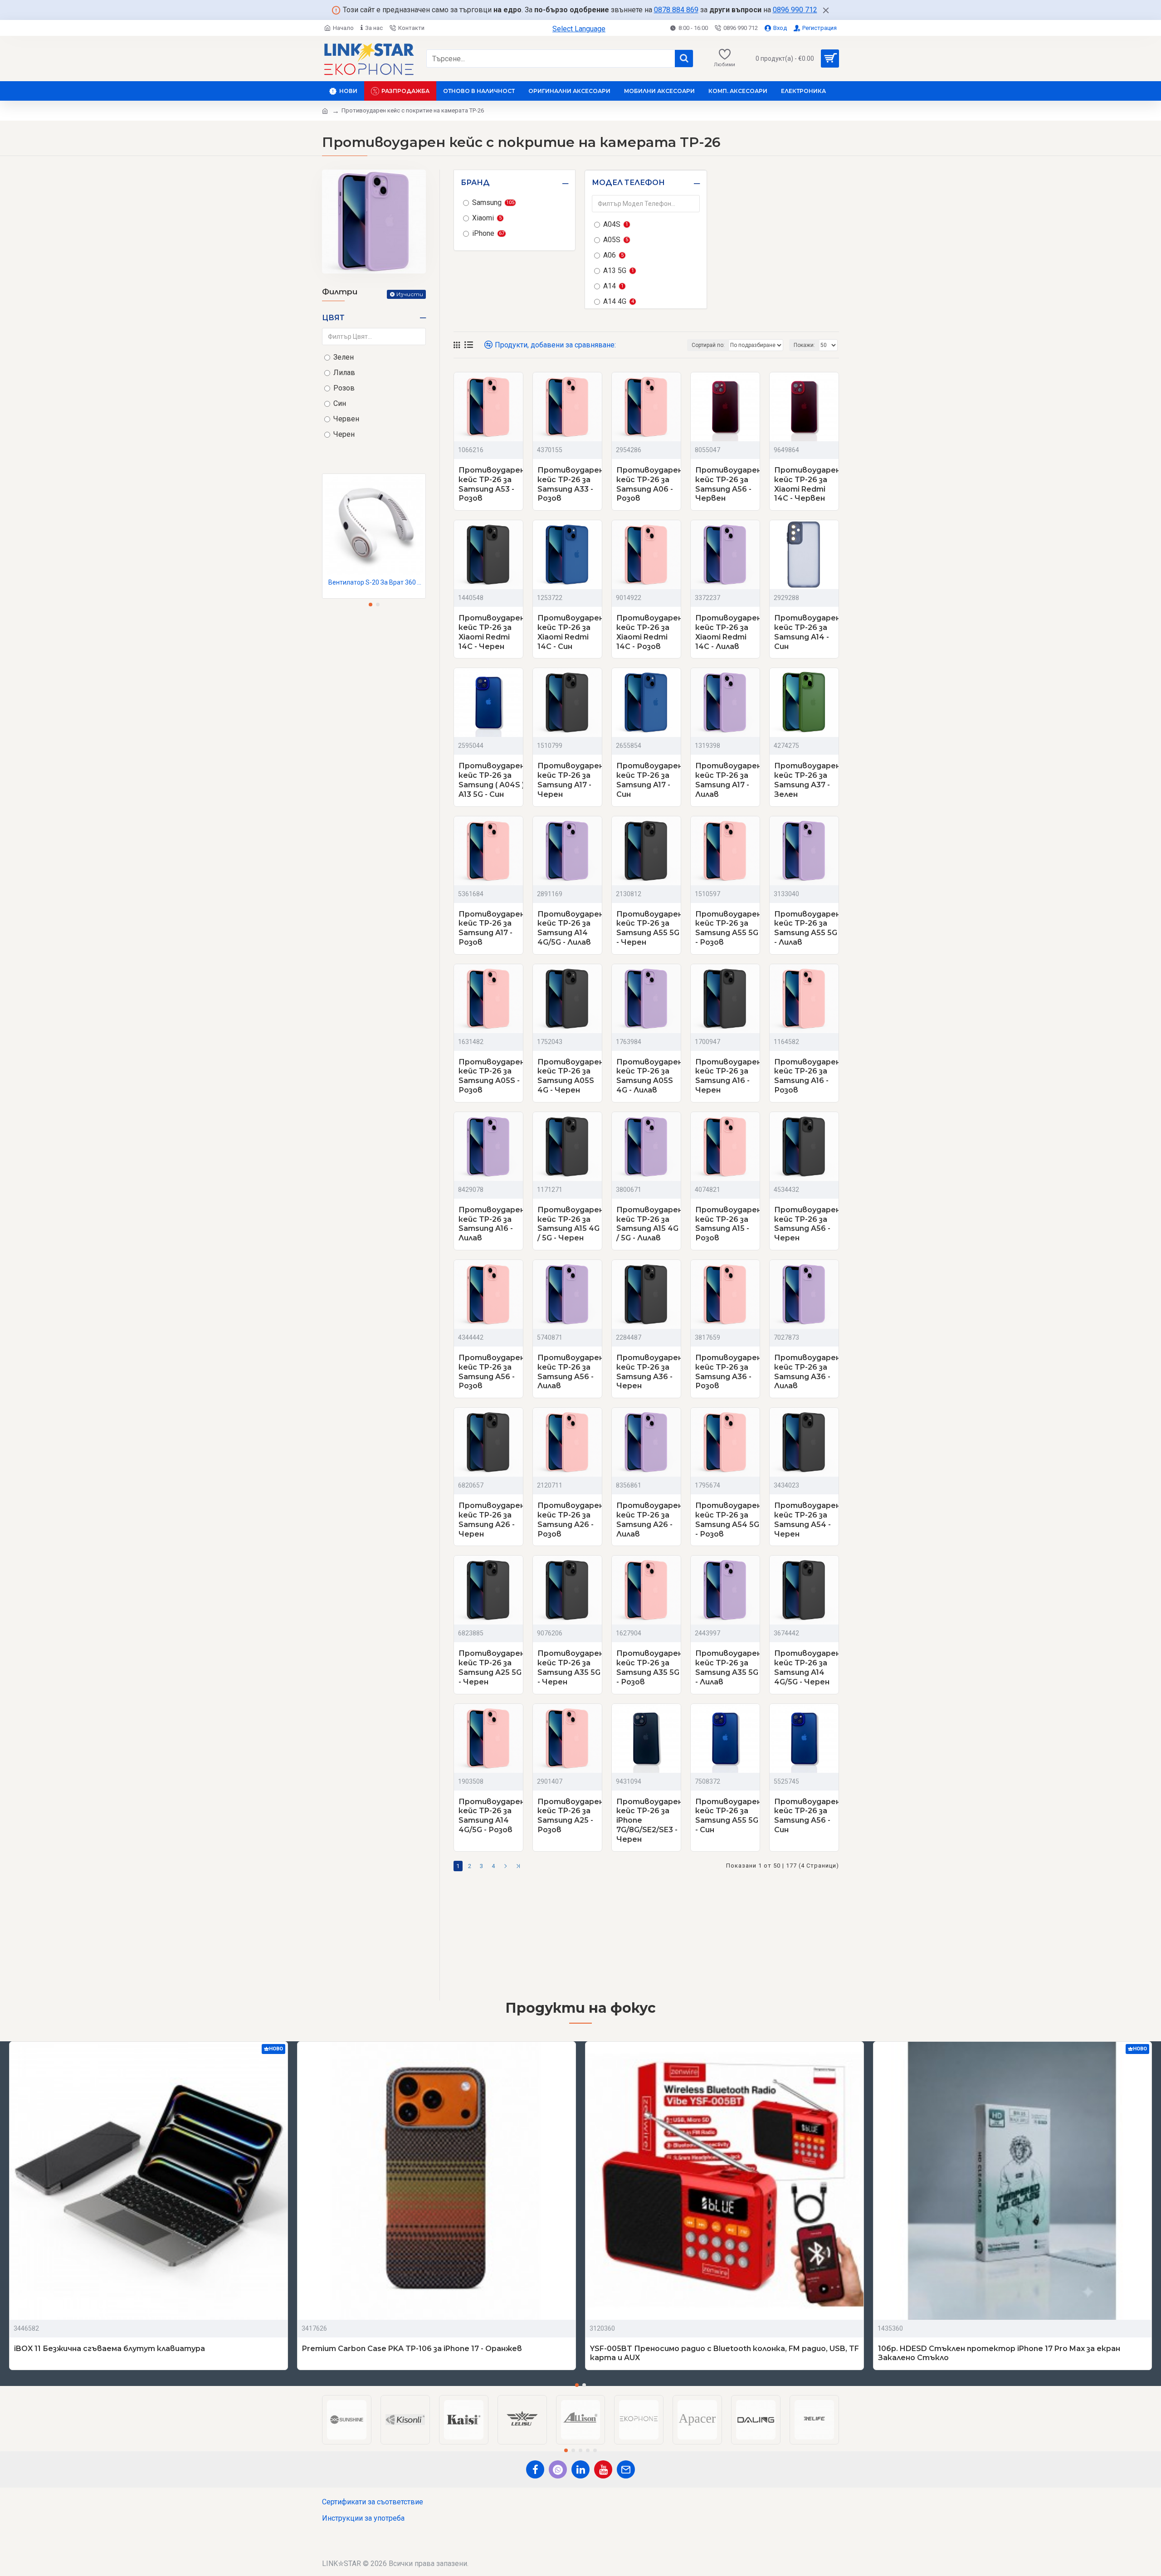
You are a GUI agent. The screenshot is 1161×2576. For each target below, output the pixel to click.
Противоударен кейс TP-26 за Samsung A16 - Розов (807, 1076)
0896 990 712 (795, 10)
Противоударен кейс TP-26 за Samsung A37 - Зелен (807, 780)
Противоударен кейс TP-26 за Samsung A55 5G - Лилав (807, 928)
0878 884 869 (676, 10)
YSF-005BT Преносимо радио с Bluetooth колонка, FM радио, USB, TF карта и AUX (724, 2353)
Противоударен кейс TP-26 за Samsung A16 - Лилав (492, 1224)
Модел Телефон (628, 183)
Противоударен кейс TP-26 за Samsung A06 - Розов (649, 484)
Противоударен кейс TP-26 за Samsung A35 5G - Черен (571, 1667)
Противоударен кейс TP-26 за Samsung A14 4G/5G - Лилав (571, 928)
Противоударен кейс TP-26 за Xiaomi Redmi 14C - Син (571, 632)
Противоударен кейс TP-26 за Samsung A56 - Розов (492, 1372)
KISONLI (405, 2444)
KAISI (464, 2444)
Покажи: (804, 345)
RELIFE (814, 2444)
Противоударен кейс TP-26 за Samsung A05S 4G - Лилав (649, 1076)
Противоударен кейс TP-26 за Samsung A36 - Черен (649, 1372)
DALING (756, 2444)
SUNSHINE (346, 2444)
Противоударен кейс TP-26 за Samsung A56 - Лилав (571, 1372)
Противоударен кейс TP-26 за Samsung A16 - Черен (728, 1076)
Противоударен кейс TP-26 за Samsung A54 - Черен (807, 1520)
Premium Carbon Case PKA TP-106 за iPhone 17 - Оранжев (412, 2349)
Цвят (333, 318)
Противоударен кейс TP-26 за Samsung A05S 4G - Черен (571, 1076)
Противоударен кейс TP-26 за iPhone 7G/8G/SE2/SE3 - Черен (649, 1820)
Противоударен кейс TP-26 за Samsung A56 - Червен (728, 484)
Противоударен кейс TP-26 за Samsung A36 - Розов (728, 1372)
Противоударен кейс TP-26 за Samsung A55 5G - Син (728, 1816)
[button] (371, 605)
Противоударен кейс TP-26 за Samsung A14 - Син (807, 632)
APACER (697, 2444)
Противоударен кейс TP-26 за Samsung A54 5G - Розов (728, 1520)
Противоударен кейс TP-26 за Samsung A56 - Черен (807, 1224)
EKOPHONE (639, 2444)
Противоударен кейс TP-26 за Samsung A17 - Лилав (728, 780)
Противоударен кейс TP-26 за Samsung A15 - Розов (728, 1224)
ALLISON (580, 2444)
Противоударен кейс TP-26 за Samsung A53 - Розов (492, 484)
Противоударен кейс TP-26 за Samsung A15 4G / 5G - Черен (571, 1224)
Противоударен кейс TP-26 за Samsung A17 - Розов (492, 928)
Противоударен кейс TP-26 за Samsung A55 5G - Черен (649, 928)
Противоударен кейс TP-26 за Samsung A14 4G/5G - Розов (492, 1816)
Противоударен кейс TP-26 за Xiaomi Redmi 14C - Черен (492, 632)
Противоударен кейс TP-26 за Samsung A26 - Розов (571, 1520)
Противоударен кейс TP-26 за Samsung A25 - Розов (571, 1816)
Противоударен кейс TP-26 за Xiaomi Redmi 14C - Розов (649, 632)
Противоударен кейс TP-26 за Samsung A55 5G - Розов (728, 928)
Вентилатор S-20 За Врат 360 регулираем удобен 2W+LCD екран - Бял (376, 582)
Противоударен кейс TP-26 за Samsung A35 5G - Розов (649, 1667)
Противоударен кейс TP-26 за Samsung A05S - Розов (492, 1076)
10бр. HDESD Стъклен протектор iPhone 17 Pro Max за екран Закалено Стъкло (999, 2353)
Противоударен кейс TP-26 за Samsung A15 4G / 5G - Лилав (649, 1224)
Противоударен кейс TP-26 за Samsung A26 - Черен (492, 1520)
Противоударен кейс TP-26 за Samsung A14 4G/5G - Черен (807, 1667)
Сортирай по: (708, 345)
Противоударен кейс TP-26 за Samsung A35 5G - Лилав (728, 1667)
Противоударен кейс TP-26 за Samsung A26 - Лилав (649, 1520)
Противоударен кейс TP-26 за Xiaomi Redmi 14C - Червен (807, 484)
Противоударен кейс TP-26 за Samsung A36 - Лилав (807, 1372)
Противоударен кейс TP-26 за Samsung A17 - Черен (571, 780)
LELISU (522, 2444)
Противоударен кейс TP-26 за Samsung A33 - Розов (571, 484)
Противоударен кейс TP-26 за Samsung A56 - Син (807, 1816)
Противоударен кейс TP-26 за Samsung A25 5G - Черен (492, 1667)
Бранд (475, 183)
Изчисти (410, 294)
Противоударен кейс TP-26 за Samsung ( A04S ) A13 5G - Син (492, 780)
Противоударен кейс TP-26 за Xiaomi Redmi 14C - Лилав (728, 632)
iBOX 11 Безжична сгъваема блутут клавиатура (110, 2349)
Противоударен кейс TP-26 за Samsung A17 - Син (649, 780)
